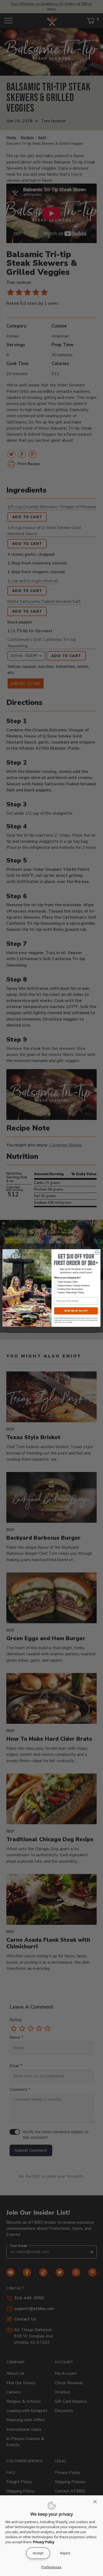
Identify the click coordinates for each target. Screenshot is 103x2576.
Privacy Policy (44, 2542)
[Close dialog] (97, 1253)
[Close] (97, 2502)
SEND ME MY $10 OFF (76, 1311)
